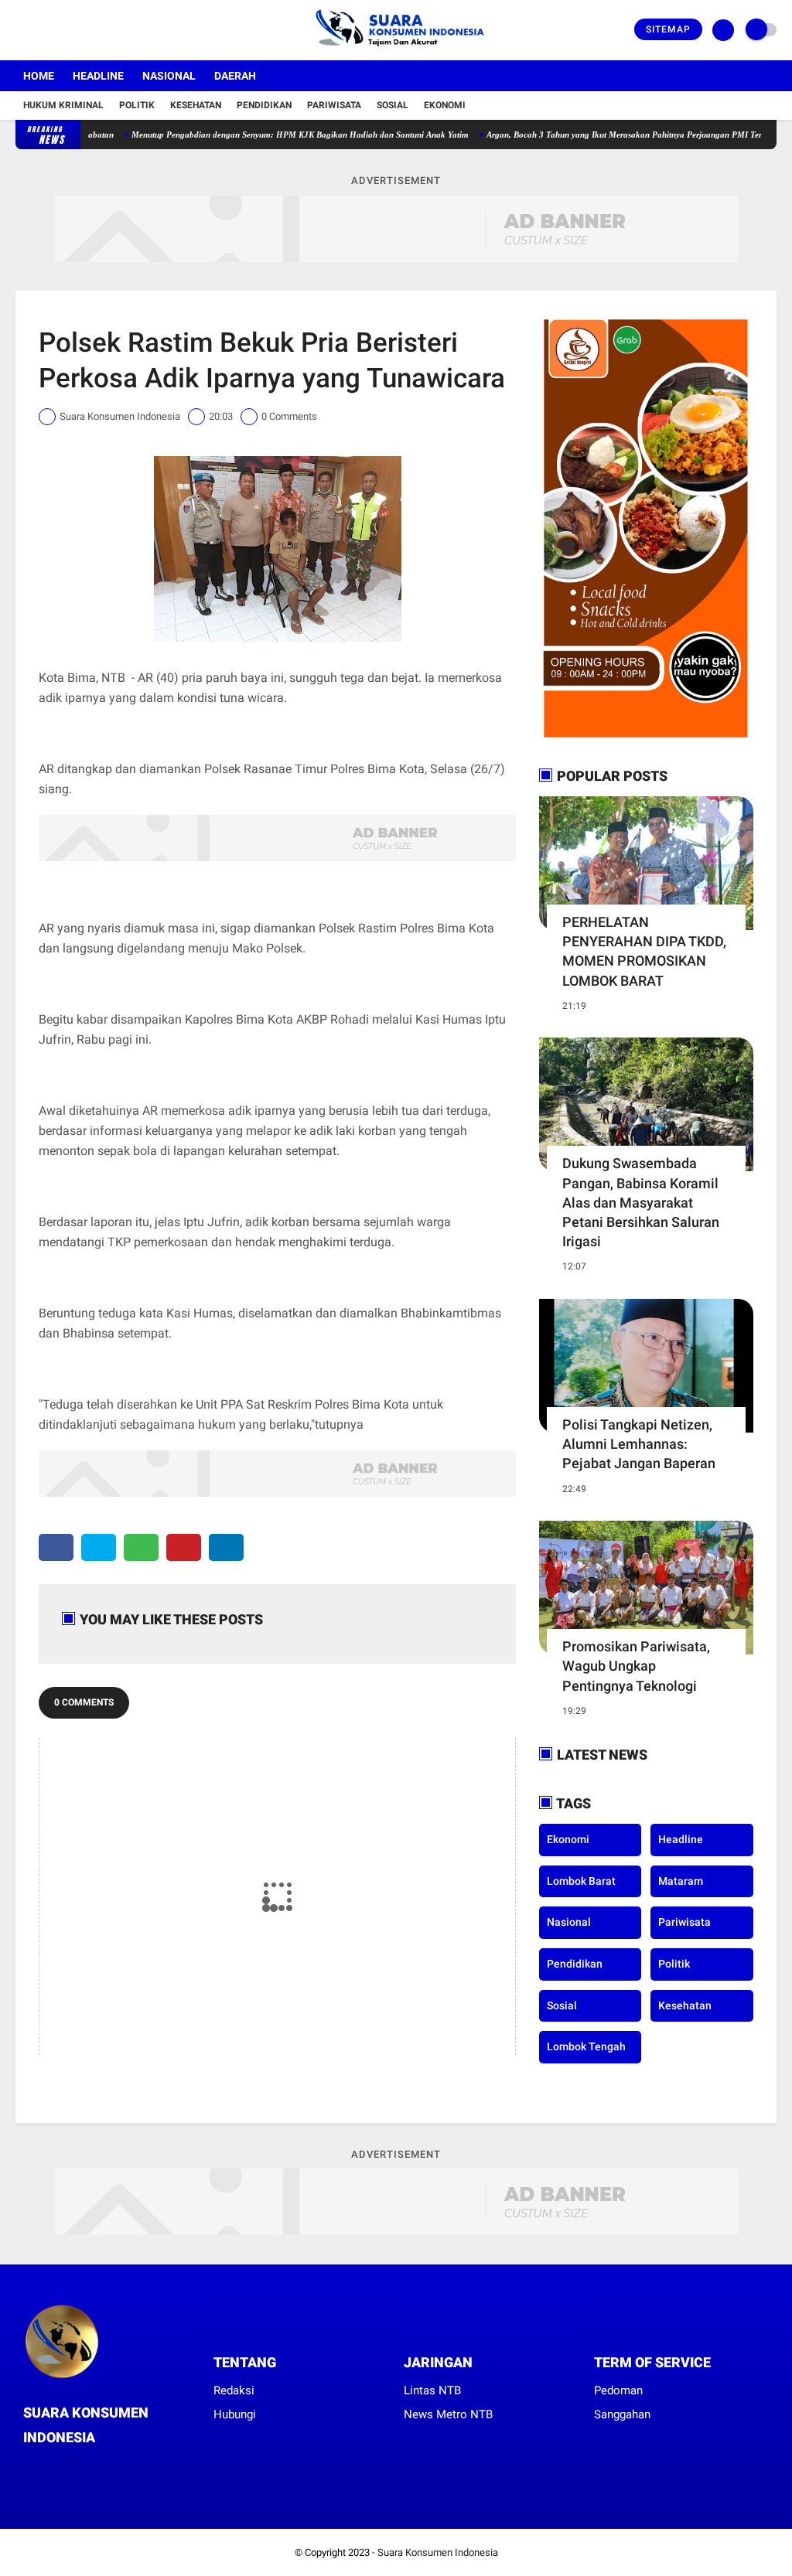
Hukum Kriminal (63, 105)
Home (39, 76)
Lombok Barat (581, 1881)
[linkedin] (226, 1547)
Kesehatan (196, 105)
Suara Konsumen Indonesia (438, 2552)
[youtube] (83, 30)
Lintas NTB (432, 2390)
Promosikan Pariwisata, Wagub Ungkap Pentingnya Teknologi (636, 1666)
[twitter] (41, 30)
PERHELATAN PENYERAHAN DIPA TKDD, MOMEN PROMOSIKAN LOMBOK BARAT (644, 951)
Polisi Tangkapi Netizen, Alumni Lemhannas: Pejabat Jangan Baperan (639, 1444)
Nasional (169, 76)
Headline (98, 76)
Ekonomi (445, 105)
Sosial (393, 105)
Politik (137, 105)
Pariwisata (334, 105)
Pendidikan (264, 105)
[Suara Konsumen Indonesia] (396, 51)
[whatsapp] (141, 1547)
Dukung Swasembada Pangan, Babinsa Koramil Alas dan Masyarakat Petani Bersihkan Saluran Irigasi (641, 1202)
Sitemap (668, 29)
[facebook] (20, 30)
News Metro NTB (448, 2414)
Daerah (235, 76)
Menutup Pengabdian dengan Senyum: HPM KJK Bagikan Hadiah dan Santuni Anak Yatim (252, 135)
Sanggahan (622, 2414)
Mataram (681, 1881)
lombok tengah (586, 2046)
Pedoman (618, 2390)
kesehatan (685, 2005)
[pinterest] (184, 1547)
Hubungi (235, 2414)
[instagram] (62, 30)
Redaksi (234, 2390)
